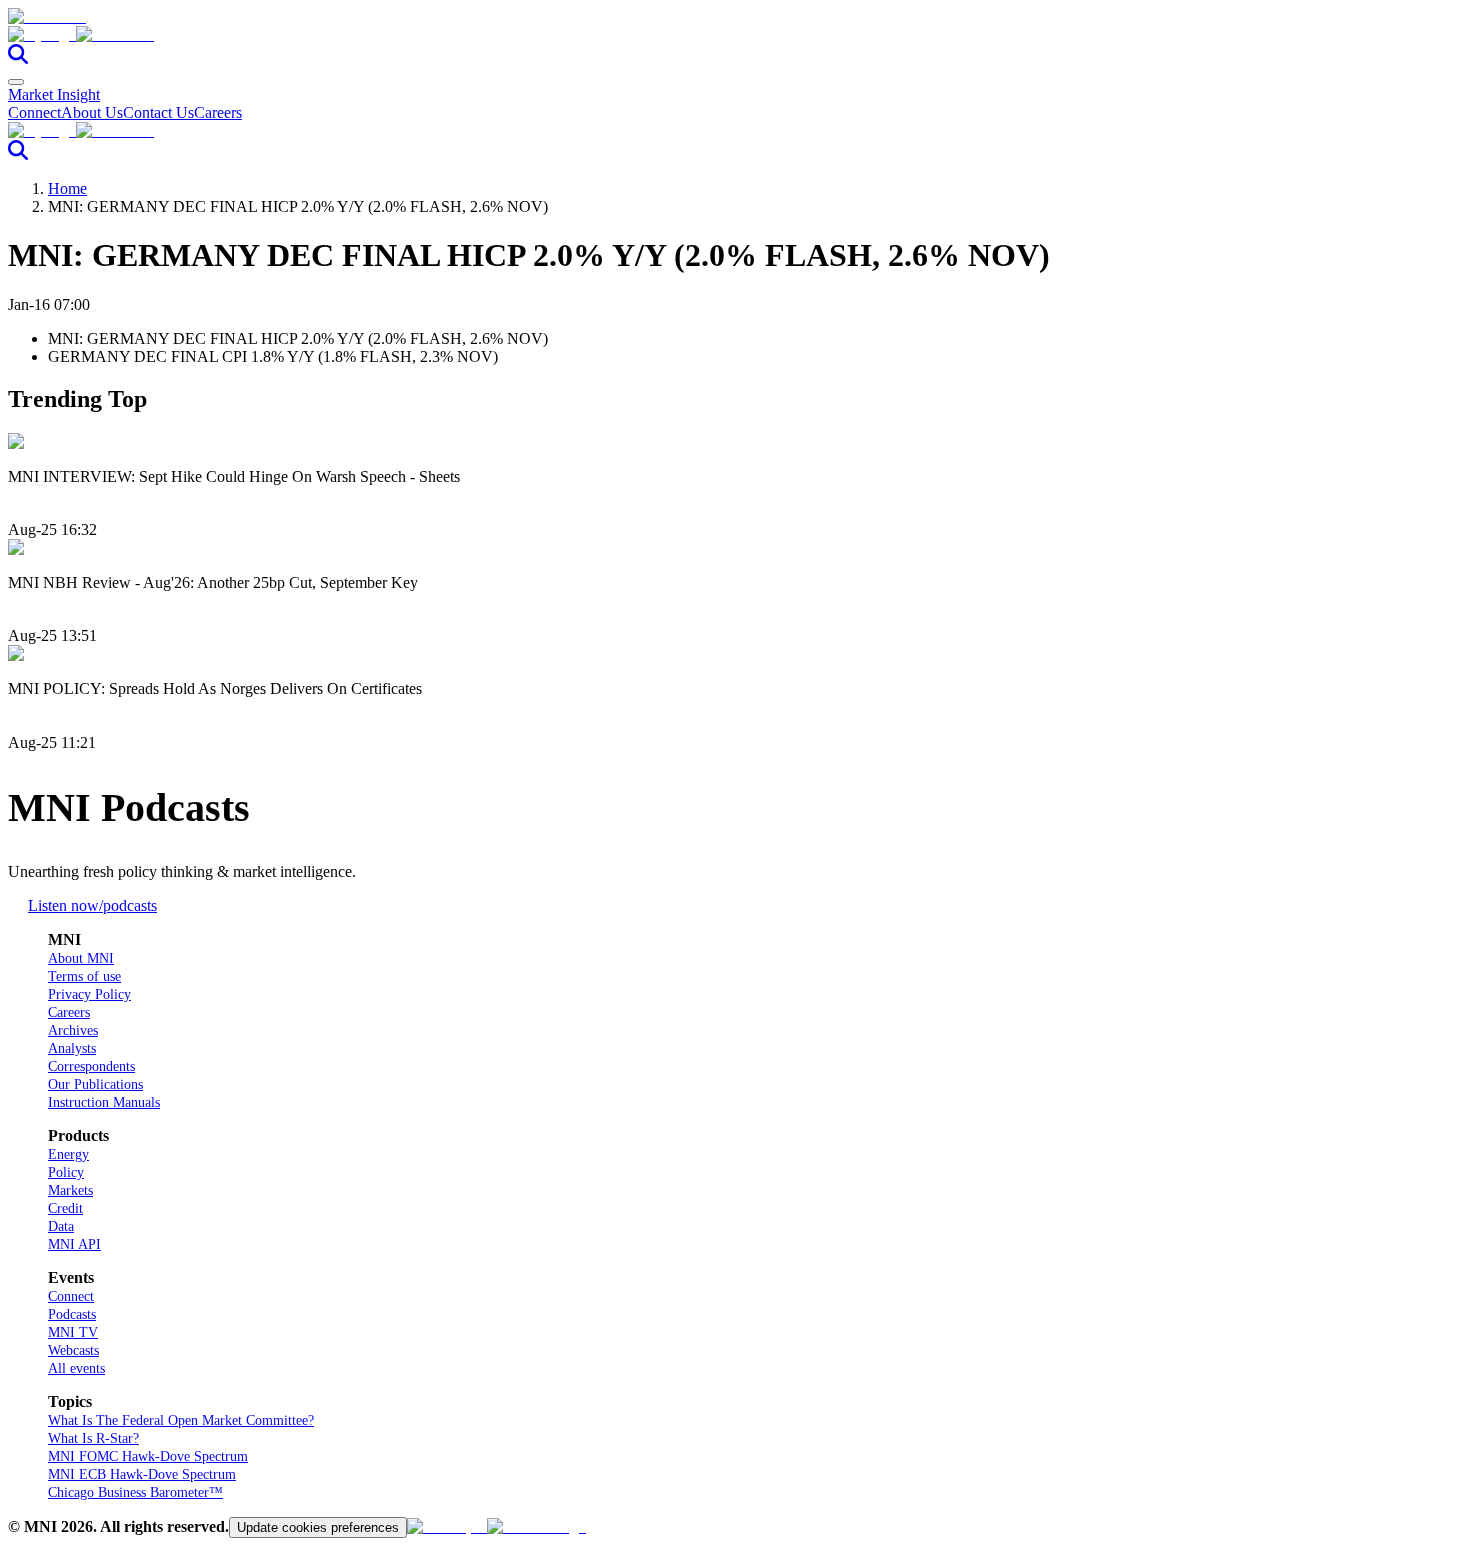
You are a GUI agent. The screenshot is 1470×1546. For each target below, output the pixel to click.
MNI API (74, 1244)
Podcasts (72, 1314)
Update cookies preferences (318, 1527)
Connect (34, 112)
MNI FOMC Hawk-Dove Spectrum (148, 1456)
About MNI (81, 958)
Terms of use (84, 976)
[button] (735, 35)
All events (76, 1368)
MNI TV (73, 1332)
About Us (92, 112)
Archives (73, 1030)
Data (61, 1226)
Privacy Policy (89, 994)
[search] (18, 58)
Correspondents (91, 1066)
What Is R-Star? (93, 1438)
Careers (218, 112)
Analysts (72, 1048)
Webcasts (73, 1350)
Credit (65, 1208)
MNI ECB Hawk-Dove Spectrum (142, 1474)
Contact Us (158, 112)
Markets (70, 1190)
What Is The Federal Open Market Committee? (181, 1420)
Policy (66, 1172)
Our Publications (95, 1084)
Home (67, 188)
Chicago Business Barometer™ (135, 1492)
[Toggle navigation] (16, 82)
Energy (68, 1154)
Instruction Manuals (104, 1102)
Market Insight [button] (54, 94)
